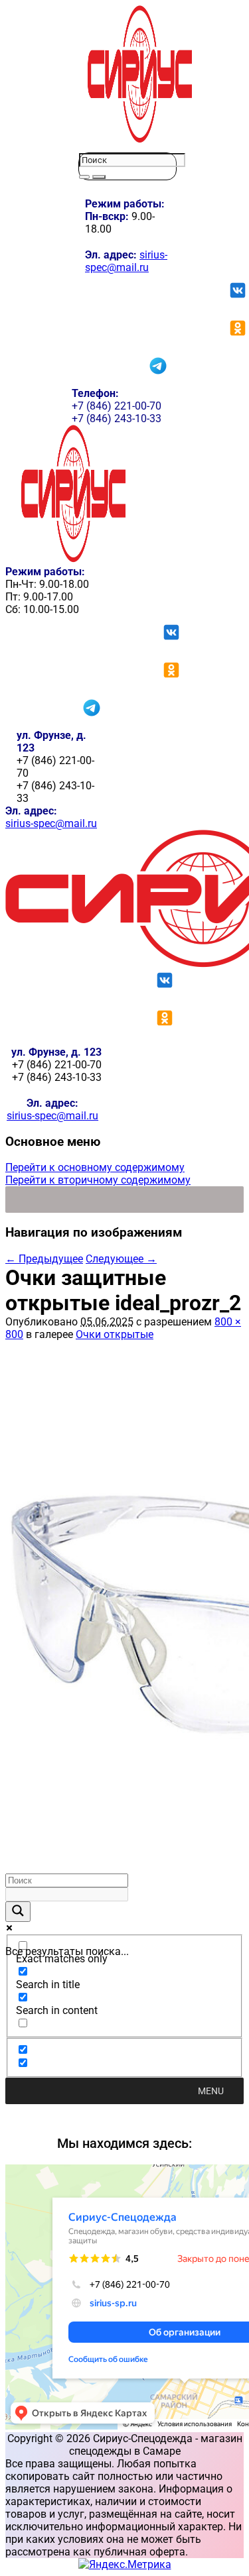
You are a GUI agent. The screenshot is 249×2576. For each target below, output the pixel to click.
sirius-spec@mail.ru (126, 261)
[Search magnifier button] (18, 1912)
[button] (211, 2091)
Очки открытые (115, 1334)
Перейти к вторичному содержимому (98, 1180)
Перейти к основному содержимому (95, 1167)
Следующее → (121, 1259)
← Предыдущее (44, 1259)
